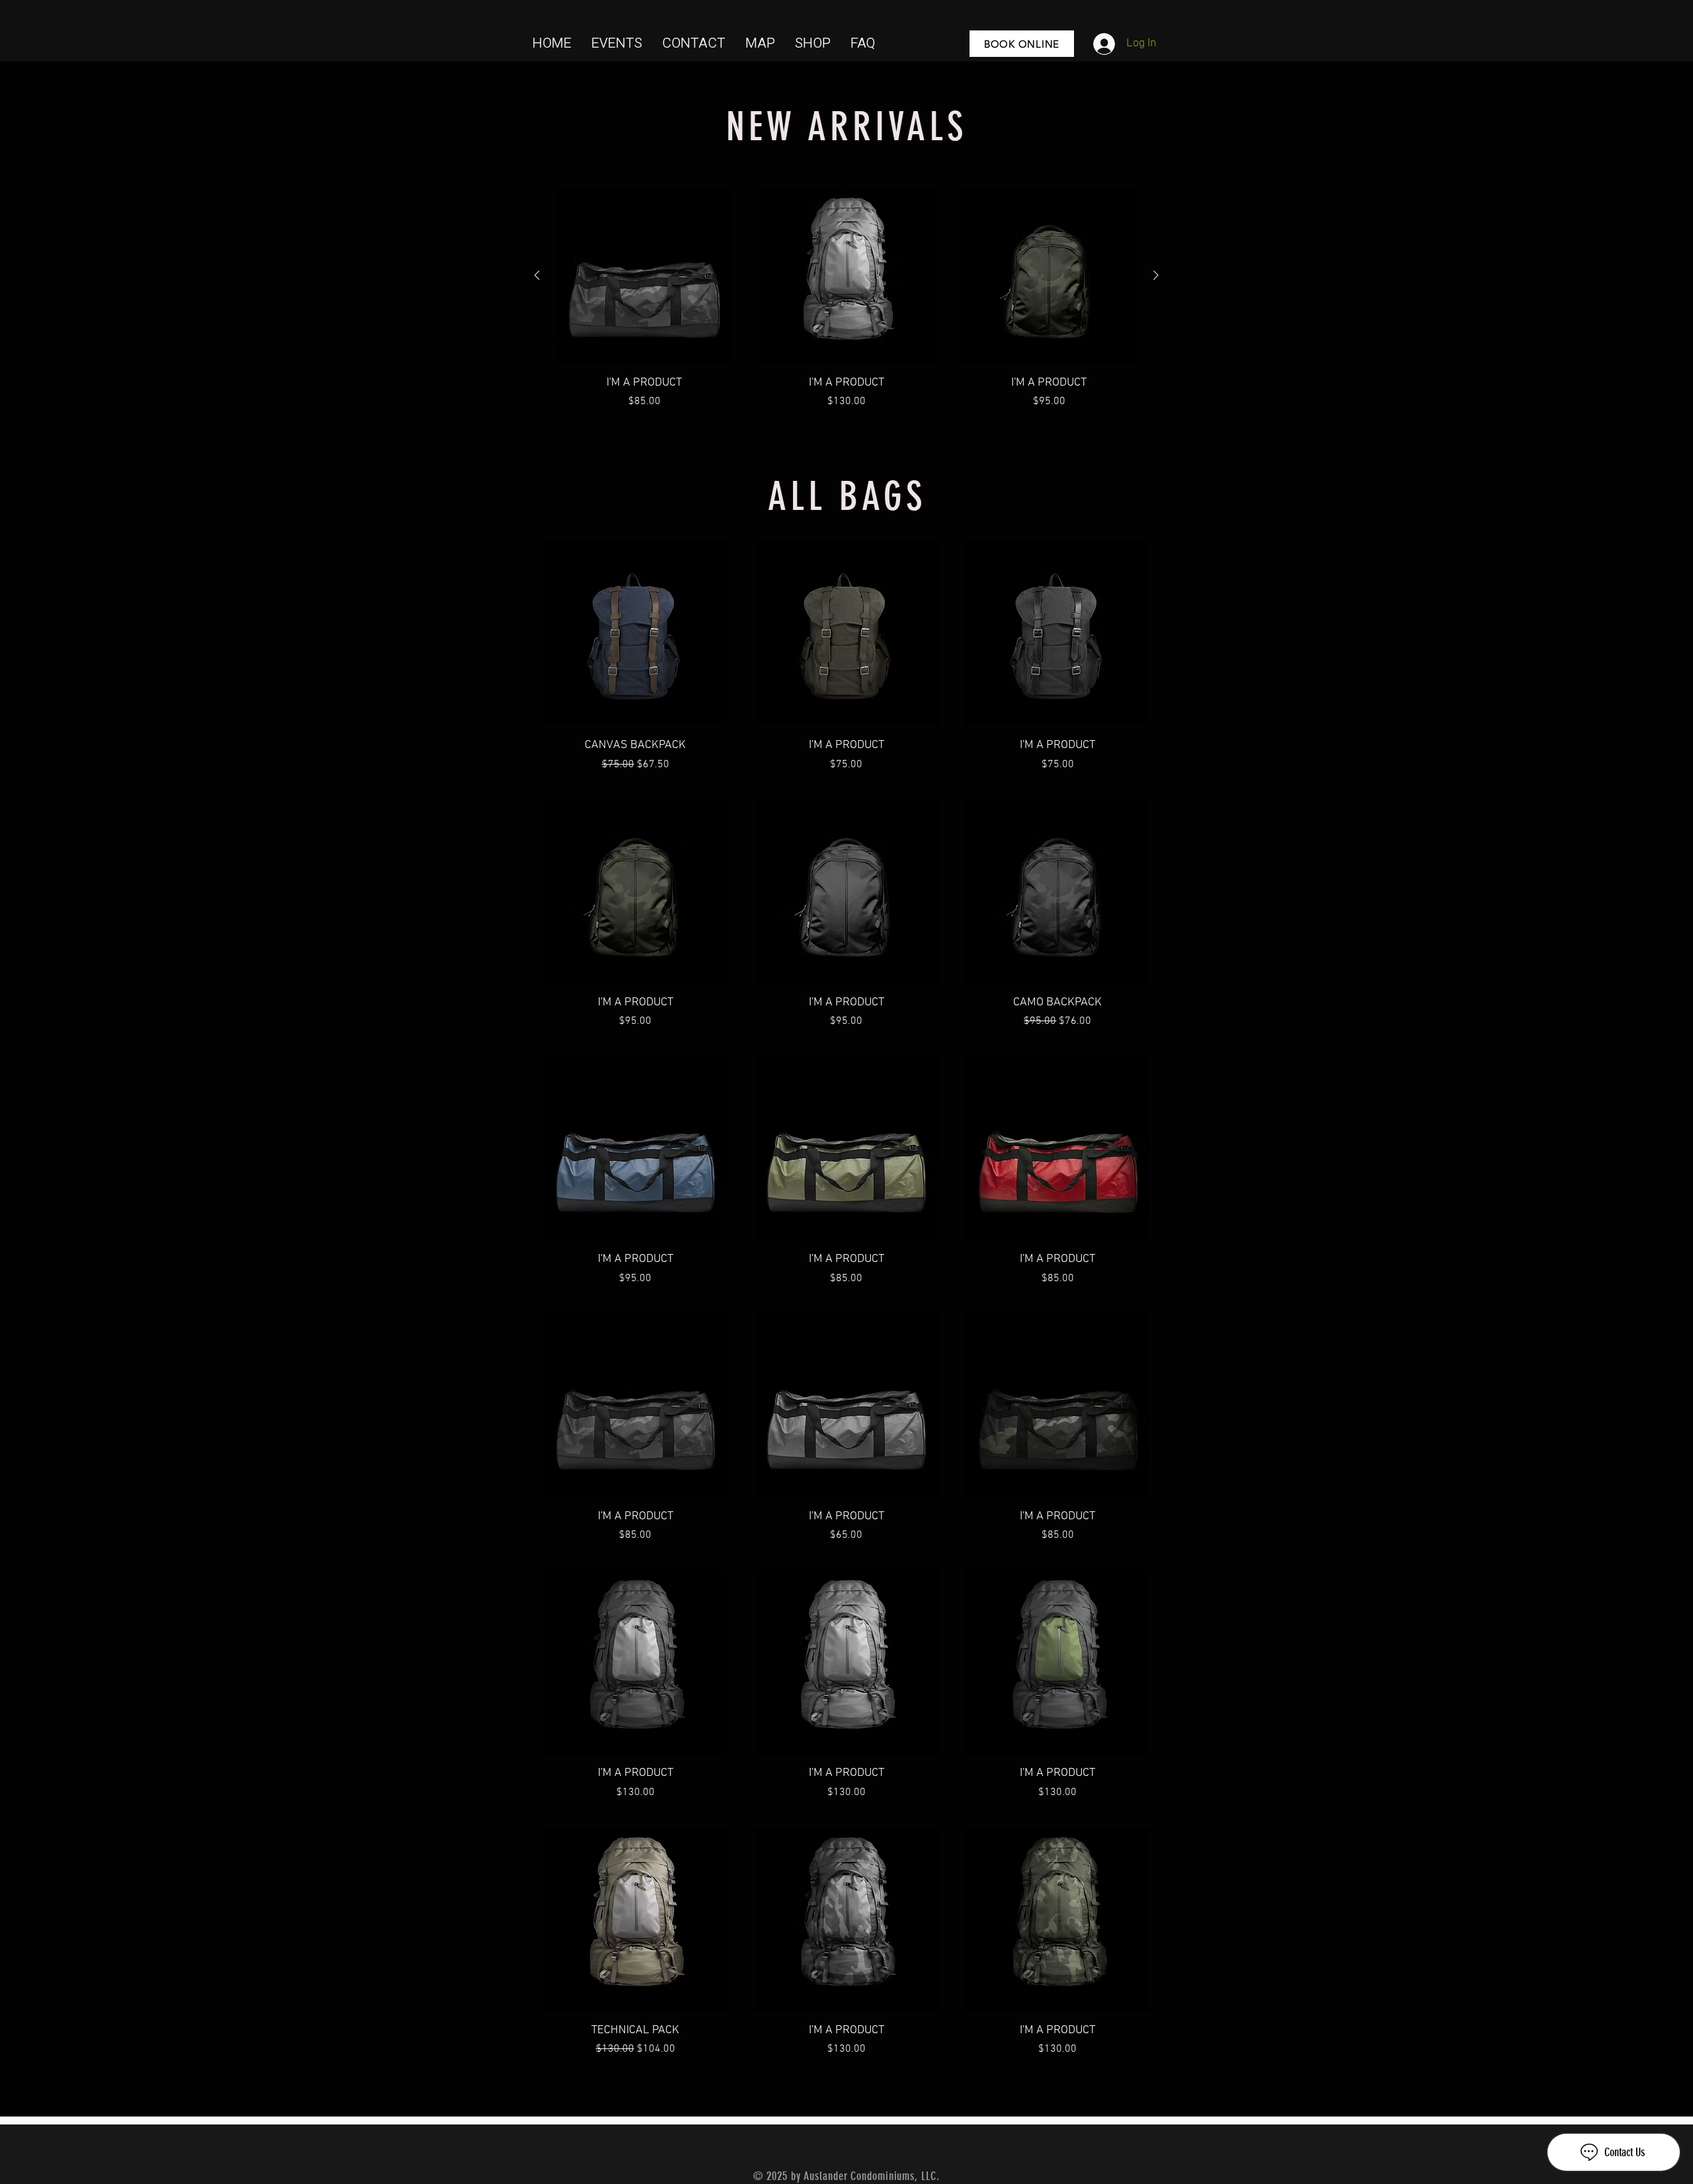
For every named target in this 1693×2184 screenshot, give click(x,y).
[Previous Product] (537, 275)
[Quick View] (644, 276)
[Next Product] (1156, 275)
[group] (846, 299)
